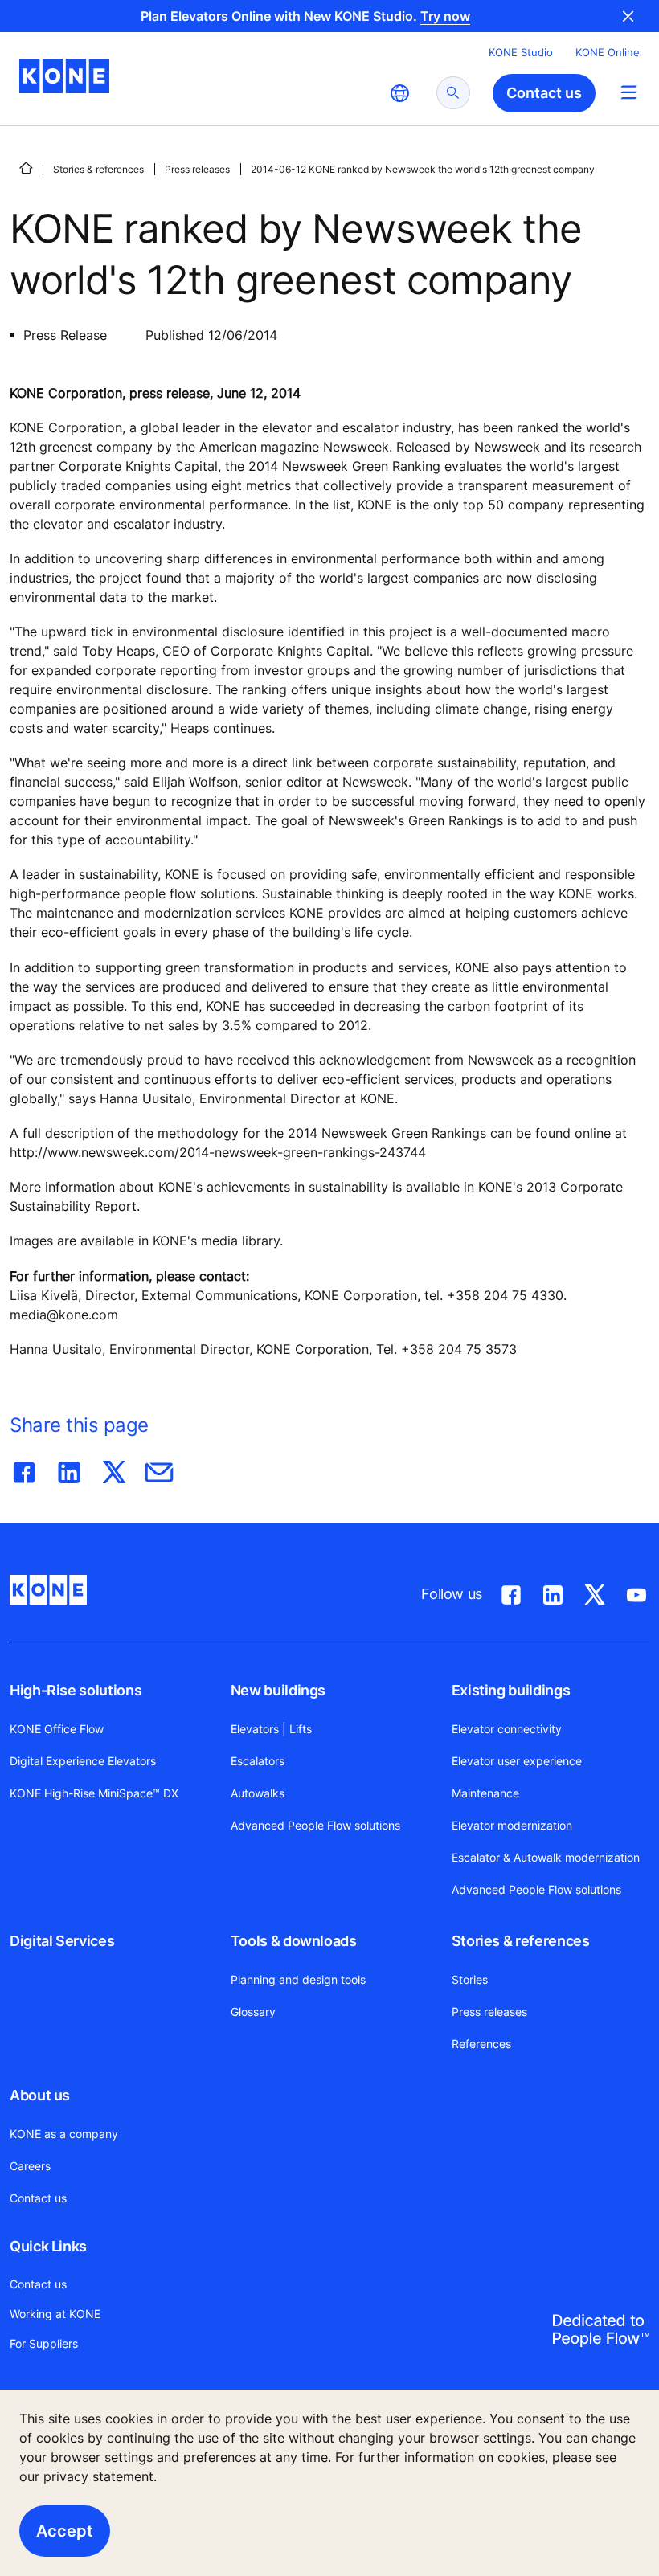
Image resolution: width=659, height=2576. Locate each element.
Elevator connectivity (507, 1729)
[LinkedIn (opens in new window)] (553, 1592)
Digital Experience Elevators (83, 1761)
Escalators (258, 1761)
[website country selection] (399, 93)
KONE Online (608, 52)
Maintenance (485, 1793)
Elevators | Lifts (271, 1729)
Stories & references (98, 169)
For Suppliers (44, 2343)
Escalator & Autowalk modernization (546, 1857)
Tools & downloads (294, 1941)
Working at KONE (55, 2314)
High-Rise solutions (76, 1690)
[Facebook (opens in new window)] (511, 1592)
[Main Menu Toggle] (629, 92)
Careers (30, 2166)
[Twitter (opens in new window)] (595, 1592)
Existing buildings (511, 1690)
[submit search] (453, 93)
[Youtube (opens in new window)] (636, 1592)
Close (628, 16)
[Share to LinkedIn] (69, 1469)
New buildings (278, 1690)
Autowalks (258, 1793)
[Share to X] (114, 1469)
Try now (445, 16)
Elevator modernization (512, 1825)
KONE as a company (64, 2134)
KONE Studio (521, 52)
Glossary (253, 2012)
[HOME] (26, 168)
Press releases (197, 169)
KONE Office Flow (57, 1729)
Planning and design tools (298, 1979)
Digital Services (62, 1941)
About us (40, 2095)
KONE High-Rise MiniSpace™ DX (94, 1793)
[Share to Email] (159, 1469)
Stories (470, 1979)
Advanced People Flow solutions (315, 1825)
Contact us (38, 2198)
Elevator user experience (517, 1761)
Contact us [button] (544, 93)
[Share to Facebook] (24, 1469)
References (481, 2044)
